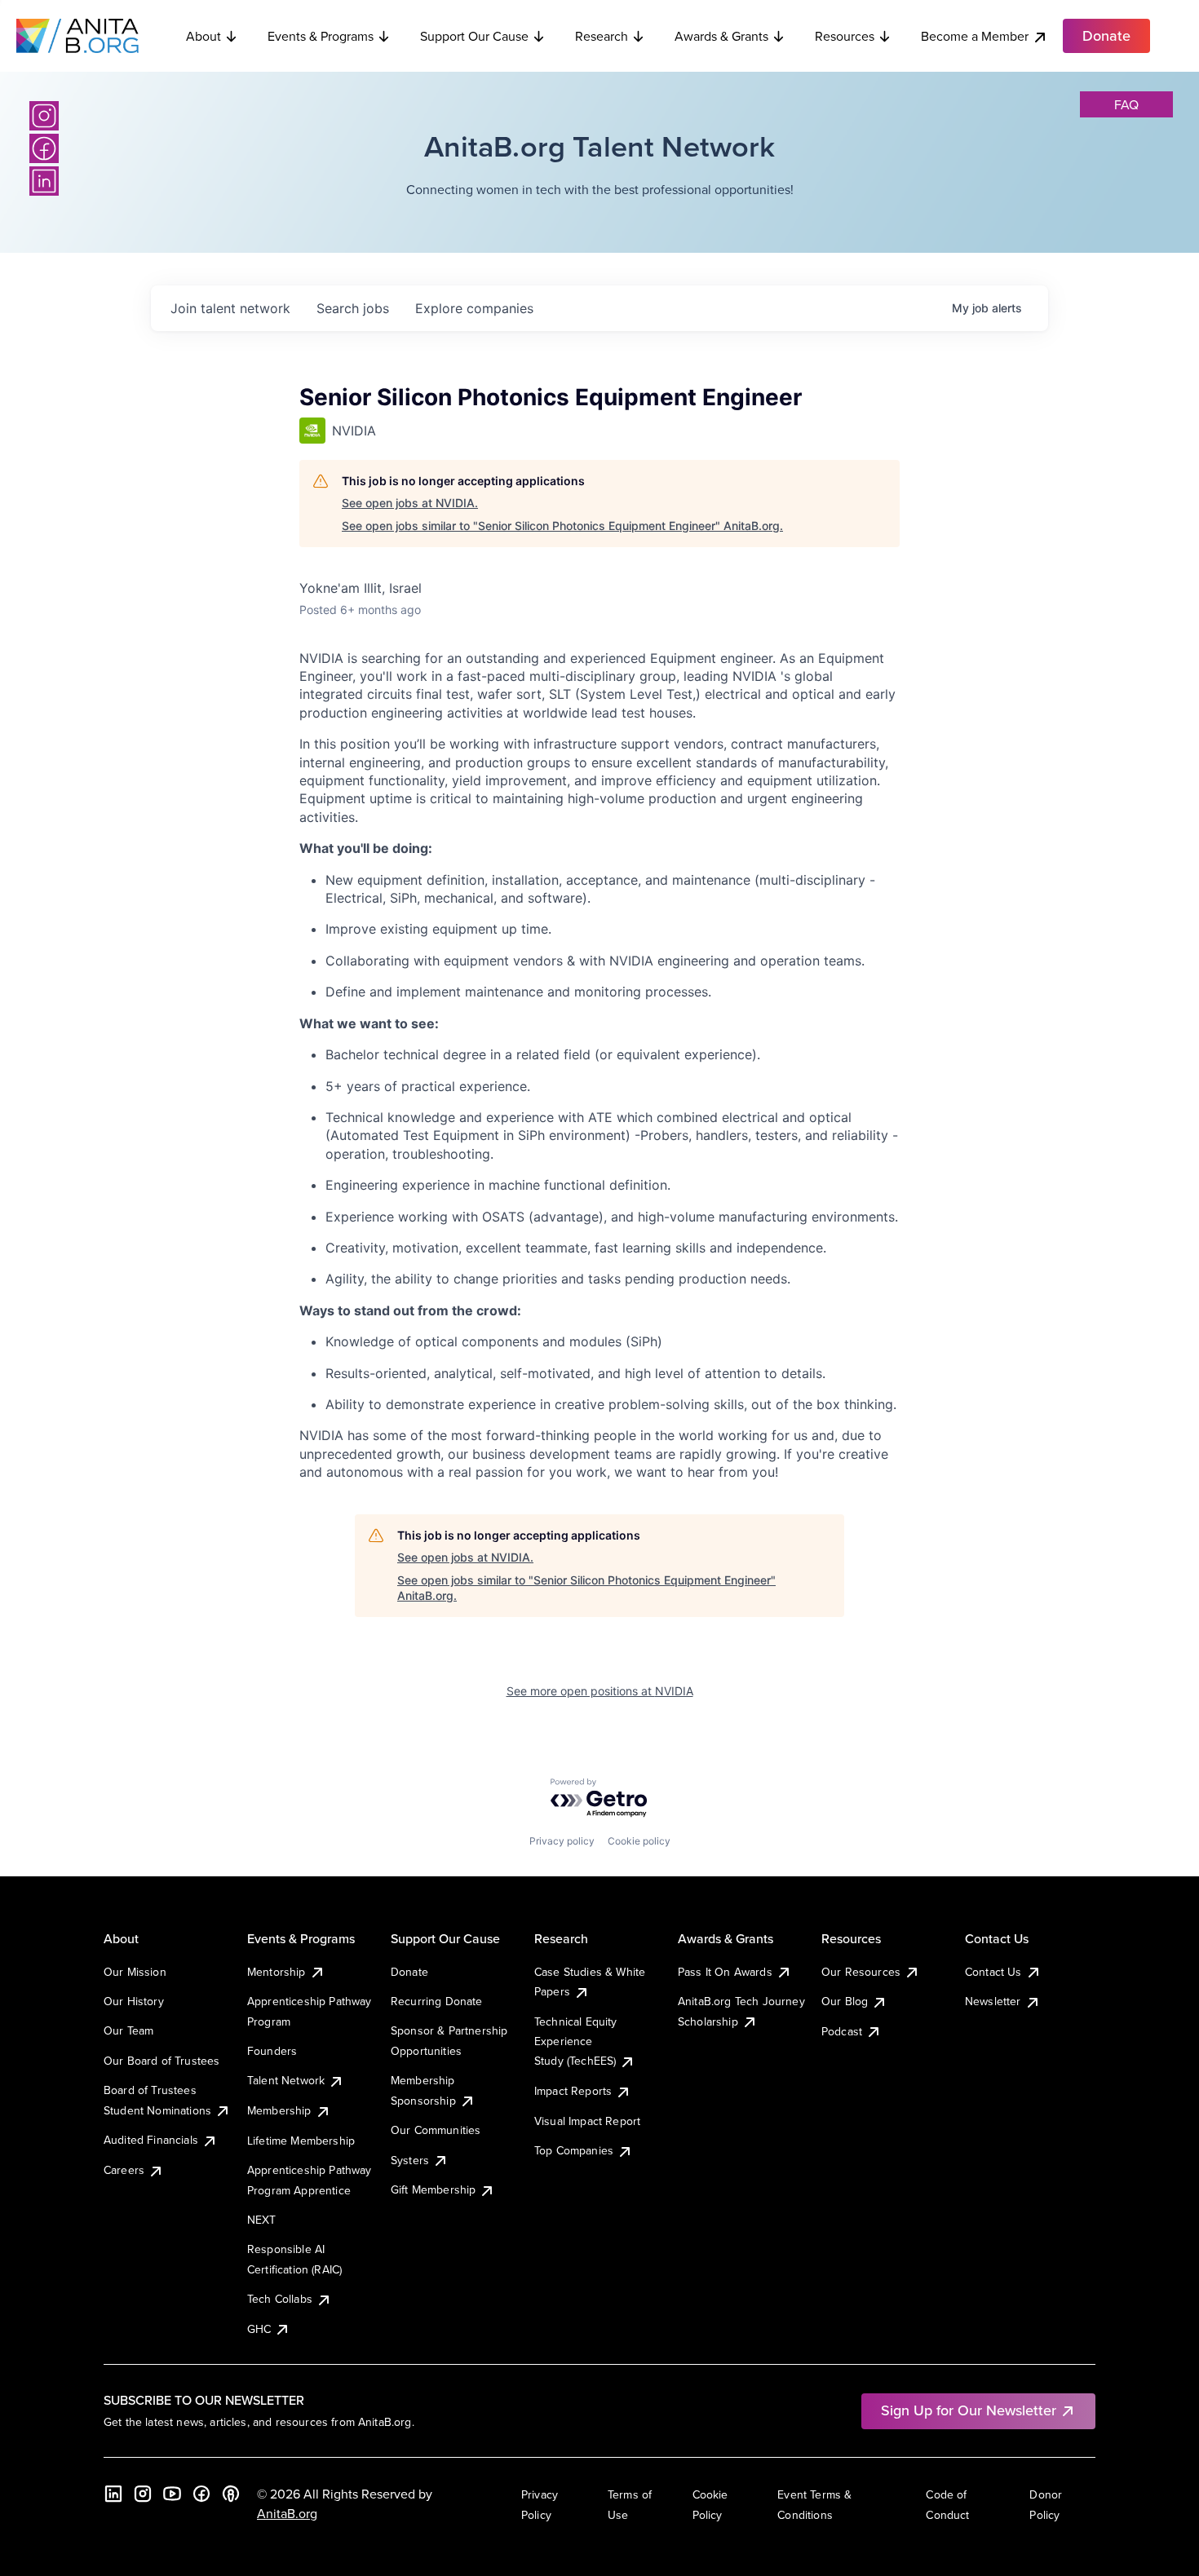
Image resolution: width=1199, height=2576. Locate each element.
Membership (279, 2110)
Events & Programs (321, 36)
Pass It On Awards (725, 1972)
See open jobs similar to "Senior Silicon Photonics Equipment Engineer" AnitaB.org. (562, 526)
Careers (124, 2170)
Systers (410, 2160)
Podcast (842, 2031)
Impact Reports (573, 2091)
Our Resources (861, 1972)
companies (474, 308)
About (204, 36)
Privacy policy (562, 1841)
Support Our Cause (474, 36)
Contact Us (993, 1972)
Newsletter (993, 2001)
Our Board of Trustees (161, 2061)
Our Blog (845, 2001)
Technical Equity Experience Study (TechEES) (576, 2041)
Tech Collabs (280, 2299)
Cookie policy (639, 1841)
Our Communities (436, 2130)
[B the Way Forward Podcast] (231, 2494)
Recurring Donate (437, 2001)
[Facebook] (44, 148)
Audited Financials (151, 2140)
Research (602, 36)
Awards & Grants (721, 36)
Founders (272, 2051)
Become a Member (975, 36)
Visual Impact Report (587, 2121)
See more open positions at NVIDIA (600, 1691)
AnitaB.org (287, 2513)
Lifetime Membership (301, 2141)
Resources (845, 36)
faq (1126, 104)
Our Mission (135, 1972)
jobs (353, 308)
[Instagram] (44, 116)
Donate (409, 1972)
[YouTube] (172, 2494)
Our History (134, 2001)
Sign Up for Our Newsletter (969, 2410)
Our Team (128, 2030)
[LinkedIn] (44, 181)
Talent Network (286, 2080)
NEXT (262, 2220)
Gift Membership (433, 2189)
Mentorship (277, 1972)
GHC (259, 2329)
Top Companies (574, 2150)
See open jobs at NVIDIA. (410, 503)
